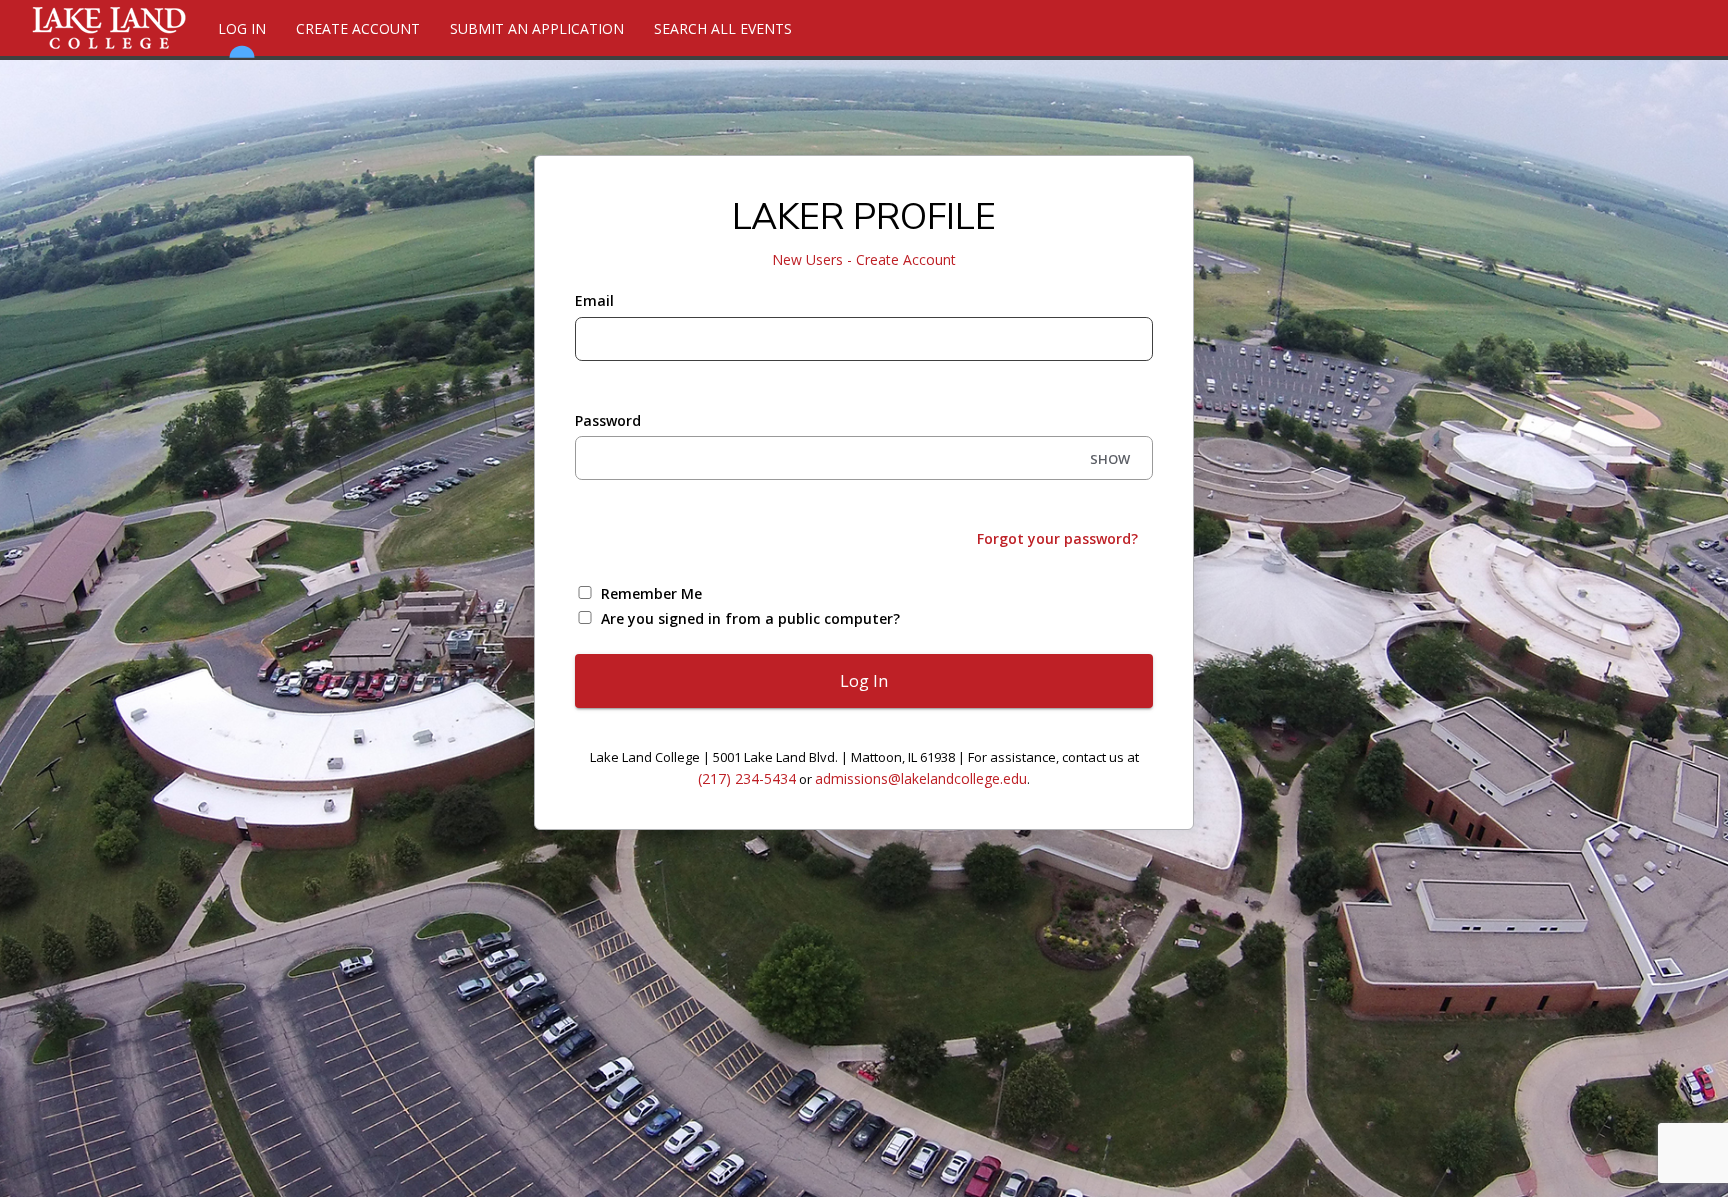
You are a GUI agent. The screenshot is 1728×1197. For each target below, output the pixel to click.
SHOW (1110, 459)
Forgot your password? (1057, 538)
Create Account (358, 28)
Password (608, 420)
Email (594, 300)
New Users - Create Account (864, 259)
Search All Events (723, 28)
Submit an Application (537, 28)
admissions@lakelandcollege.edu (921, 778)
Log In (242, 28)
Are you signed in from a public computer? (750, 618)
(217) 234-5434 (747, 778)
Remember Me (651, 593)
